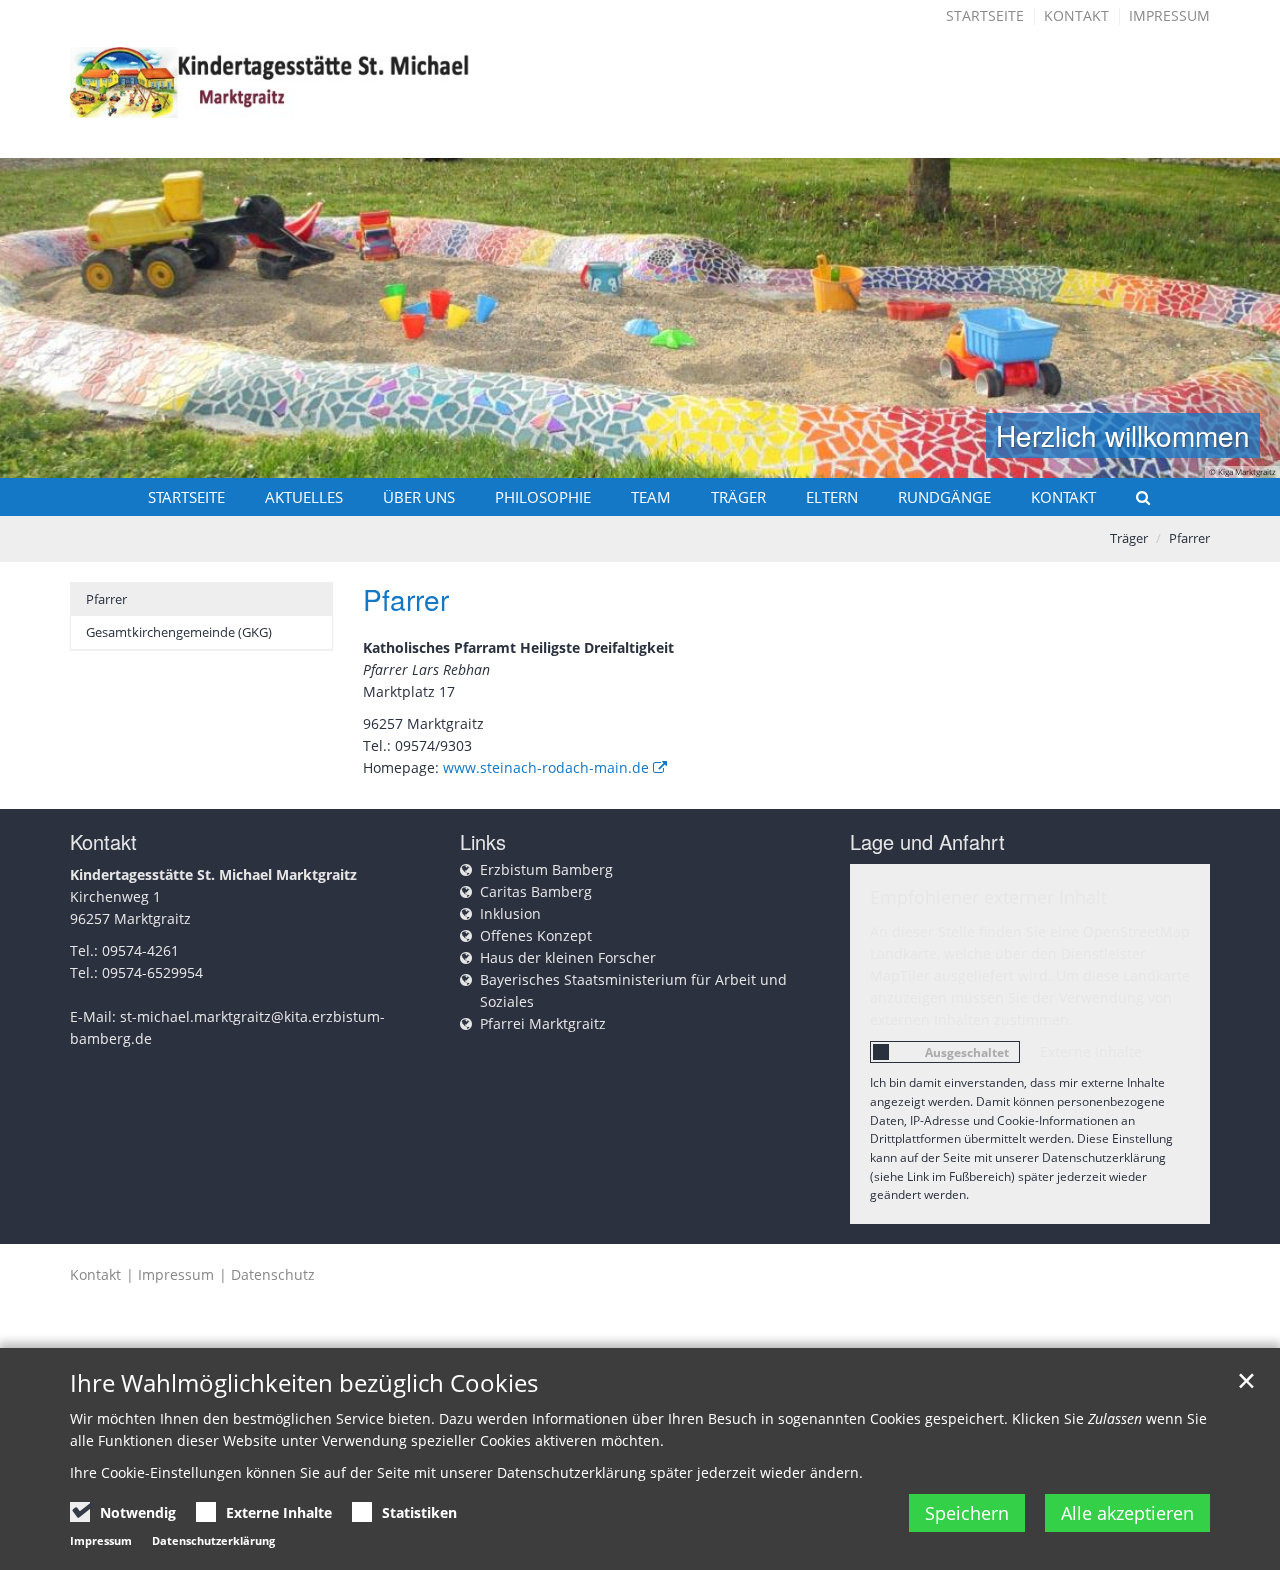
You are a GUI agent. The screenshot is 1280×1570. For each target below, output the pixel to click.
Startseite (985, 15)
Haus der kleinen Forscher (568, 957)
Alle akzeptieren (1127, 1513)
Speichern (967, 1513)
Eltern (832, 497)
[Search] (1134, 497)
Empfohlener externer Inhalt (988, 897)
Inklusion (510, 913)
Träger (738, 497)
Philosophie (543, 497)
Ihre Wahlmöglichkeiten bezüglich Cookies (304, 1383)
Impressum (1169, 15)
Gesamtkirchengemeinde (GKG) (179, 632)
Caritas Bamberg (536, 891)
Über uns (419, 497)
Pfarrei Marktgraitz (543, 1023)
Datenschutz (273, 1274)
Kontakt (1076, 15)
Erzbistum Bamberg (546, 869)
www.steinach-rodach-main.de (546, 767)
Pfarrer (1189, 538)
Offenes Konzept (536, 935)
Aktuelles (304, 497)
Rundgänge (944, 497)
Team (651, 497)
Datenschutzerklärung (213, 1540)
